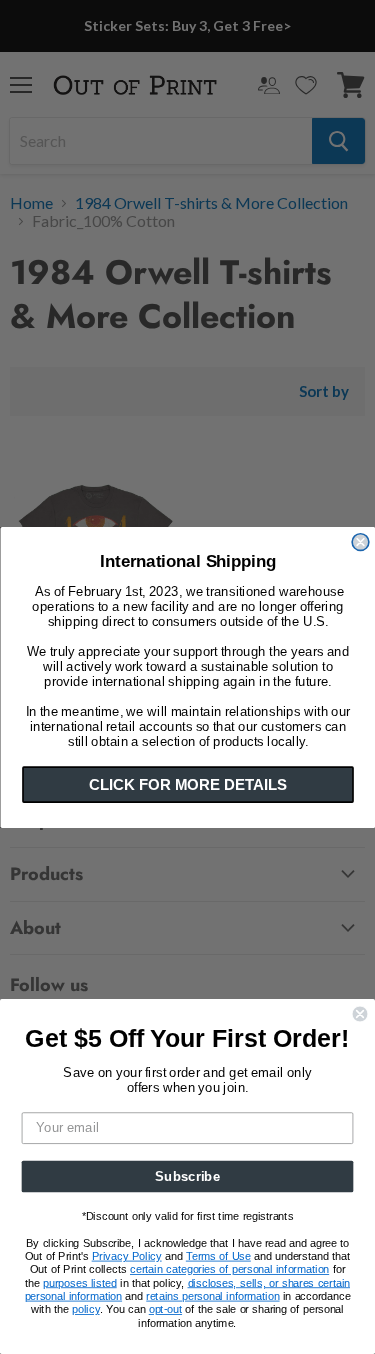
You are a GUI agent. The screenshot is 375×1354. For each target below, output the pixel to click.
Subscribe (187, 1176)
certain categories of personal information (229, 1269)
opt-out (165, 1309)
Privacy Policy (127, 1256)
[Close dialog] (360, 541)
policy (86, 1309)
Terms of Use (218, 1256)
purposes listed (79, 1283)
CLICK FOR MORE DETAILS (187, 784)
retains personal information (212, 1296)
